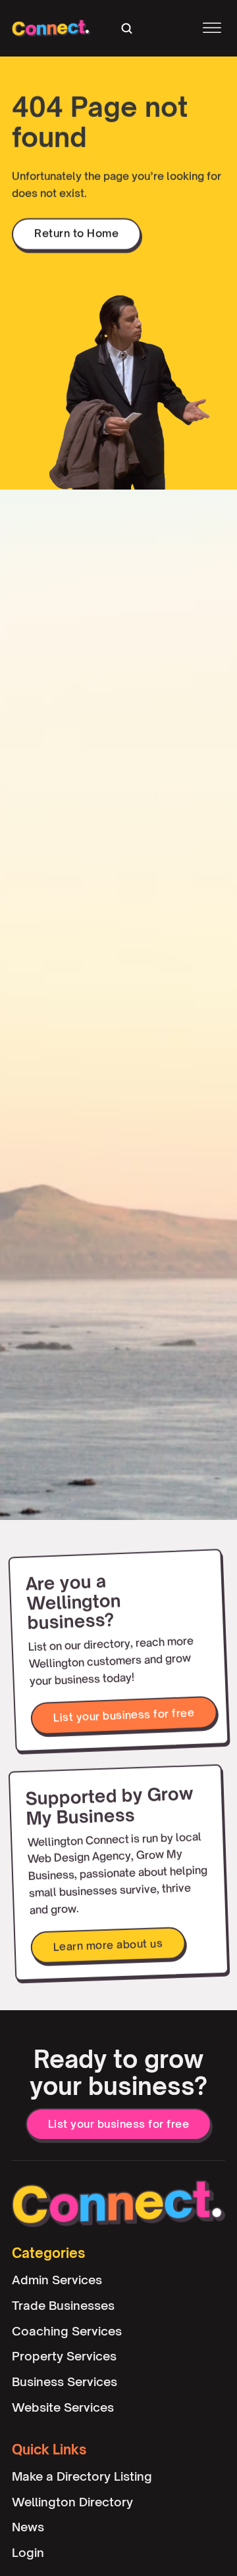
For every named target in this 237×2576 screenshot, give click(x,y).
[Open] (212, 29)
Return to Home (76, 233)
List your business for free (123, 1715)
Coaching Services (67, 2331)
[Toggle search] (126, 28)
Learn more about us (108, 1945)
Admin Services (57, 2280)
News (28, 2527)
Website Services (63, 2407)
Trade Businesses (63, 2305)
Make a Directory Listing (82, 2476)
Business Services (65, 2381)
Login (28, 2552)
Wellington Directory (72, 2502)
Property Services (64, 2357)
